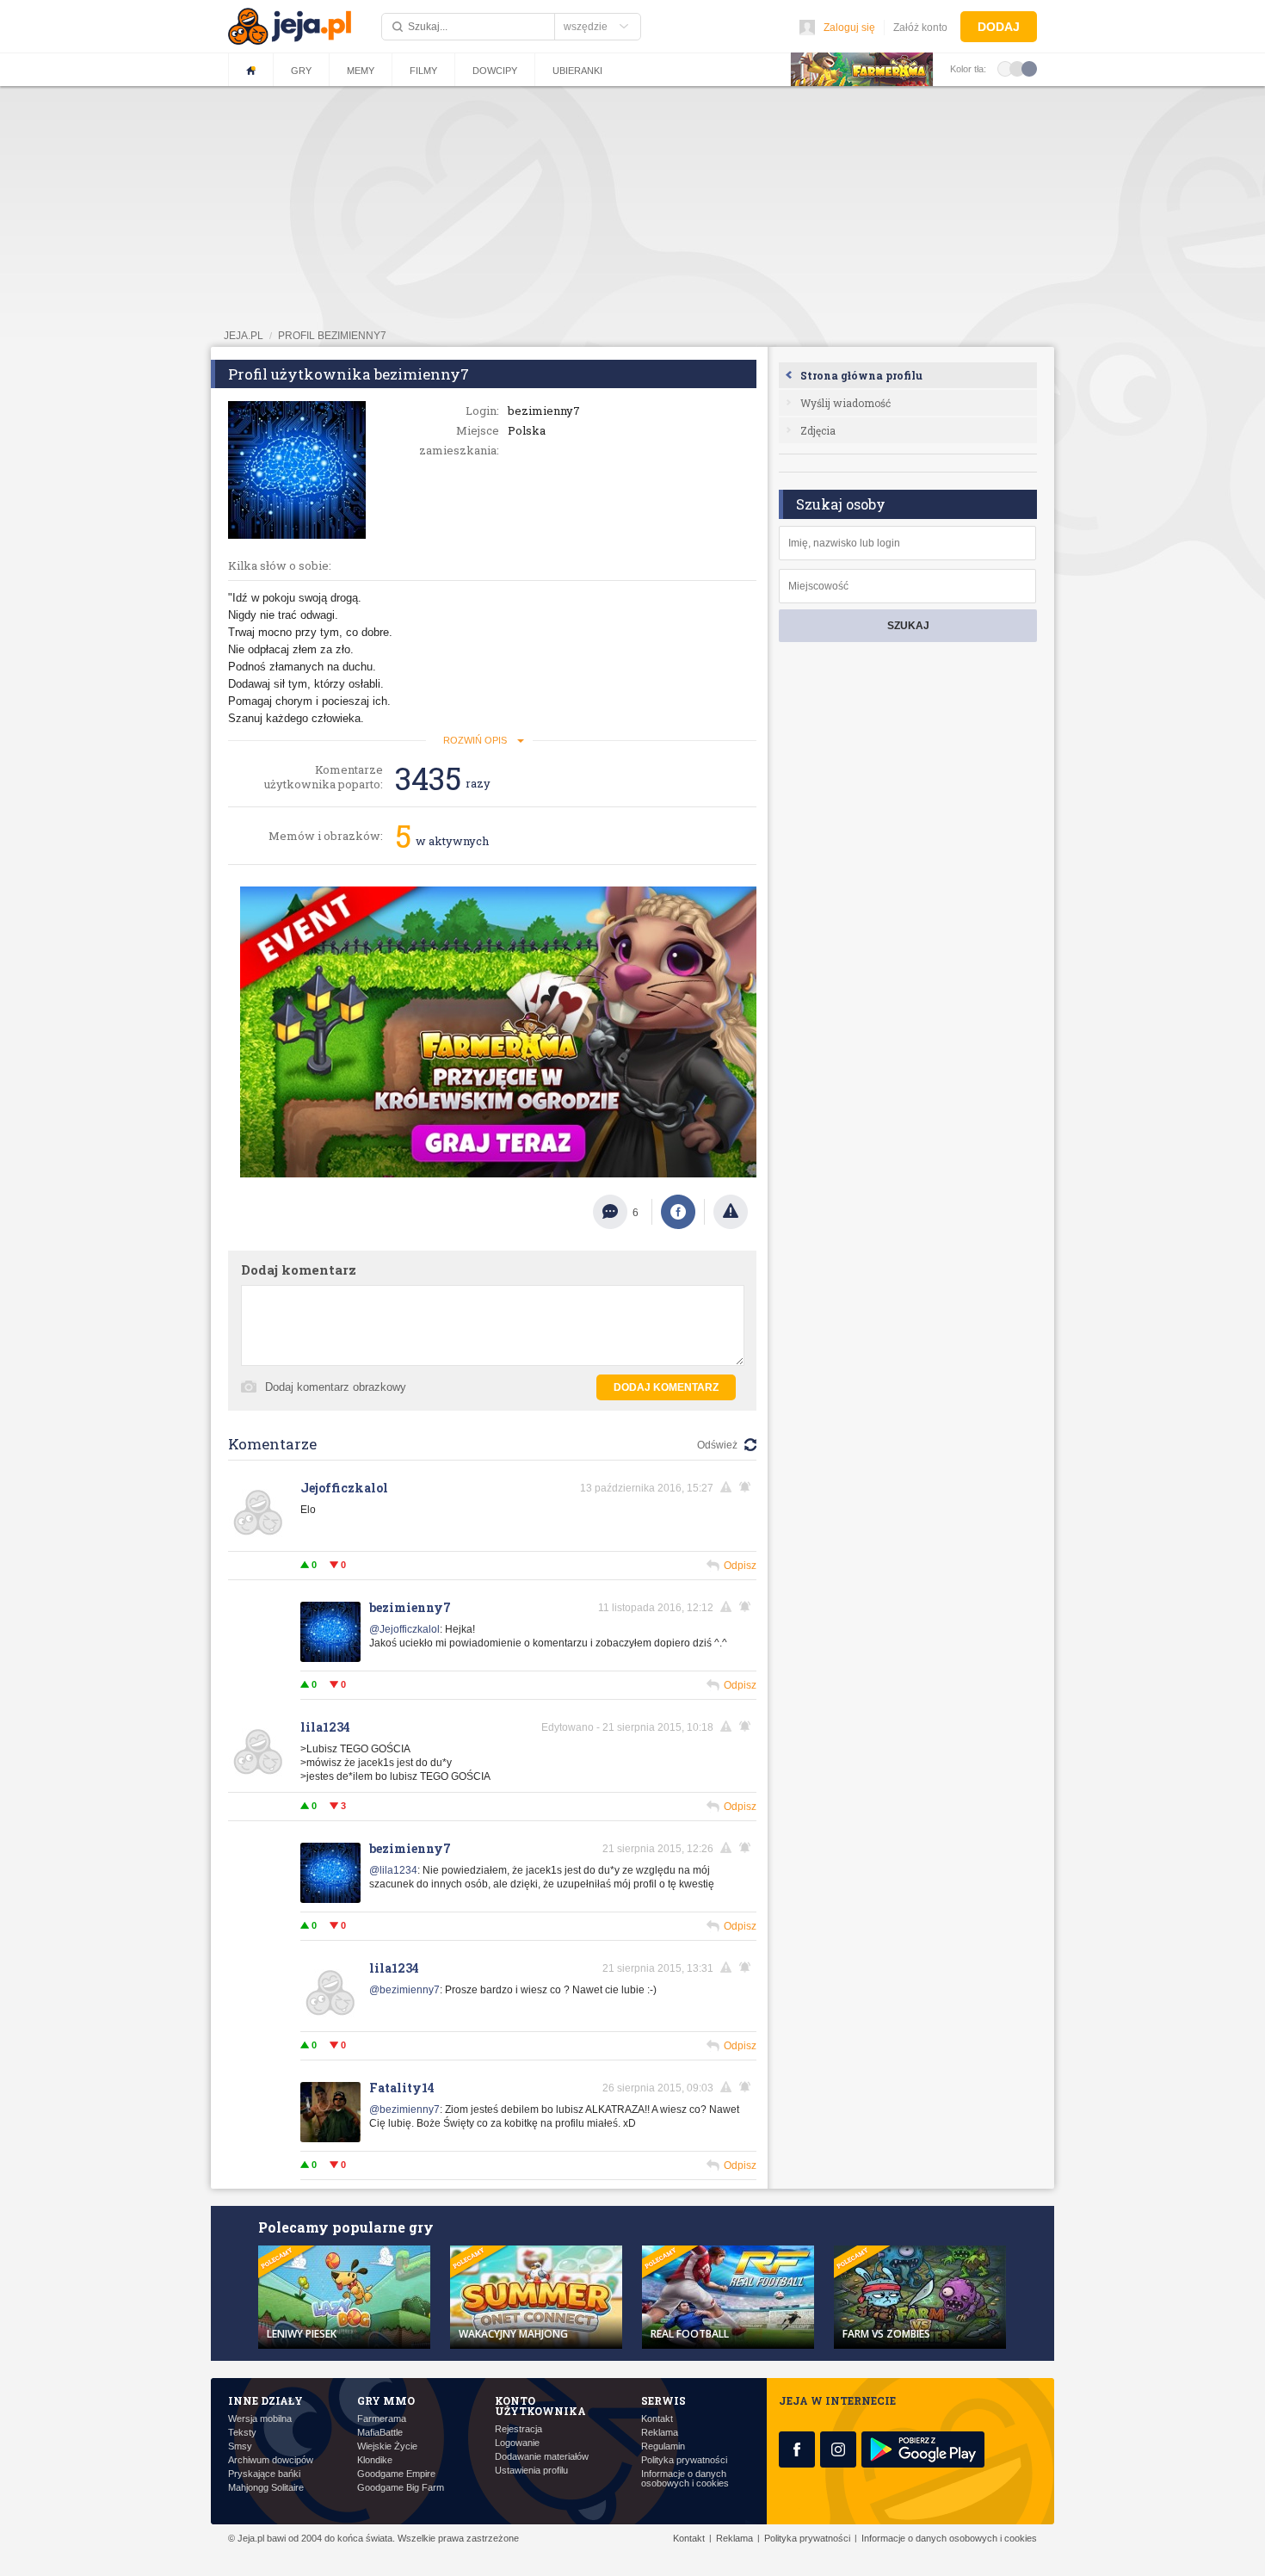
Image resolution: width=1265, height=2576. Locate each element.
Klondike (375, 2460)
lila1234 (325, 1727)
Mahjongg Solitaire (266, 2488)
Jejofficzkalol (344, 1488)
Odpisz (740, 1566)
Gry (301, 71)
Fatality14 (402, 2088)
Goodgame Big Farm (401, 2488)
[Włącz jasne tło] (1005, 68)
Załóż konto (920, 28)
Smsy (240, 2446)
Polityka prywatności (684, 2460)
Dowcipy (495, 71)
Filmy (423, 71)
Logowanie (517, 2443)
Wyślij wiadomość (845, 403)
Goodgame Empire (396, 2474)
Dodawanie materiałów (542, 2457)
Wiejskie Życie (387, 2446)
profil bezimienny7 (332, 336)
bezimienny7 (410, 1607)
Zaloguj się (849, 28)
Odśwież (717, 1445)
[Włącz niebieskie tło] (1029, 68)
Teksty (242, 2433)
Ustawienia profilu (531, 2471)
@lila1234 (393, 1870)
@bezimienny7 (404, 1990)
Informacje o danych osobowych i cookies (685, 2479)
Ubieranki (577, 71)
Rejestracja (518, 2429)
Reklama (660, 2433)
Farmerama (382, 2419)
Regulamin (663, 2446)
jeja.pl (244, 336)
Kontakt (657, 2419)
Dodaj (999, 27)
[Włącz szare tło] (1017, 68)
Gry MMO (386, 2400)
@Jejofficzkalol (404, 1629)
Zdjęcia (818, 430)
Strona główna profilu (861, 375)
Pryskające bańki (264, 2474)
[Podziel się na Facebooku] (678, 1212)
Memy (361, 71)
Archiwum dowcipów (271, 2460)
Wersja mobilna (260, 2419)
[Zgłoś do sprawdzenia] (731, 1212)
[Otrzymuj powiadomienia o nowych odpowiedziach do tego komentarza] (748, 1607)
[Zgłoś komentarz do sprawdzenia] (729, 1487)
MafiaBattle (380, 2433)
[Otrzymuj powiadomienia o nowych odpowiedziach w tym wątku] (748, 1487)
